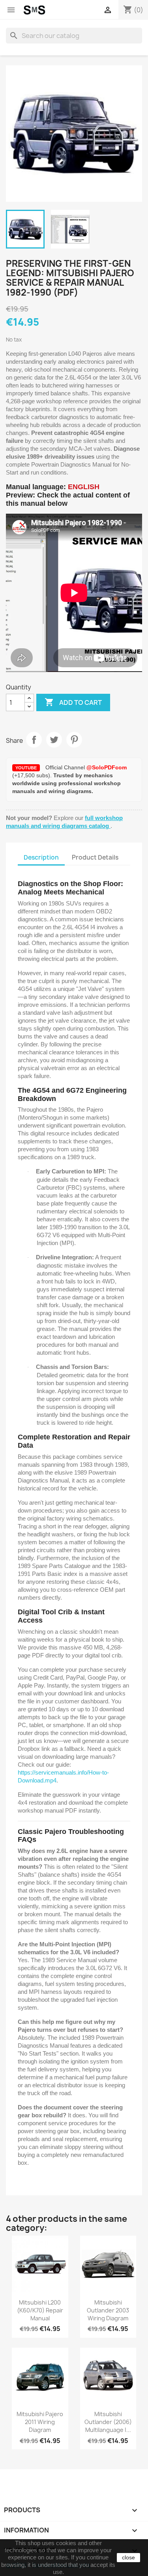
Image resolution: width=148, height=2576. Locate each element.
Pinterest (74, 740)
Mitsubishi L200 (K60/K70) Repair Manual (40, 2310)
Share (34, 740)
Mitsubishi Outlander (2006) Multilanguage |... (108, 2422)
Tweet (54, 740)
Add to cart (73, 702)
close (128, 2557)
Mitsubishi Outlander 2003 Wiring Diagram (108, 2310)
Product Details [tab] (95, 857)
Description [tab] (41, 857)
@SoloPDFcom (107, 767)
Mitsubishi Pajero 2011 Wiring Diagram (40, 2422)
